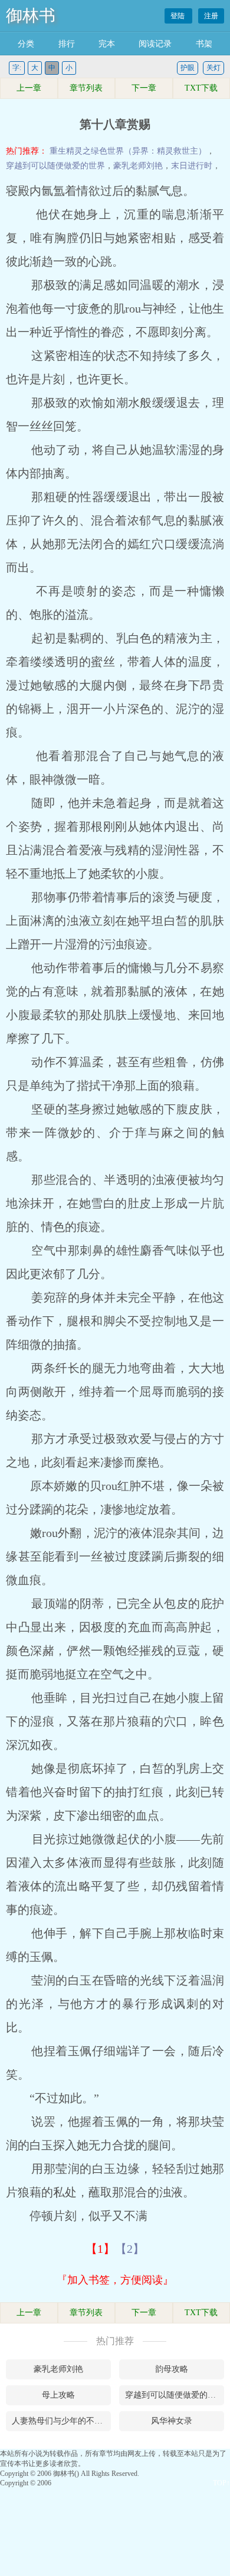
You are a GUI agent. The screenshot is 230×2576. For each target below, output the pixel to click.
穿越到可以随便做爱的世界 (55, 166)
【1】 (100, 2249)
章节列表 (86, 88)
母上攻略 (58, 2395)
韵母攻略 (172, 2369)
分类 (26, 44)
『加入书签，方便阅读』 (115, 2280)
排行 (67, 44)
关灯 (213, 68)
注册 (211, 16)
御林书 (31, 16)
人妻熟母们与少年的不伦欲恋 (61, 2421)
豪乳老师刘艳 (138, 166)
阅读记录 (155, 44)
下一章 (144, 88)
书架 (204, 44)
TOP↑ (221, 2483)
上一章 (29, 88)
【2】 (130, 2249)
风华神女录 (172, 2421)
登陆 (178, 16)
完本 (107, 44)
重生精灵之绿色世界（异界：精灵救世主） (128, 151)
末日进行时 (192, 166)
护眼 (188, 68)
